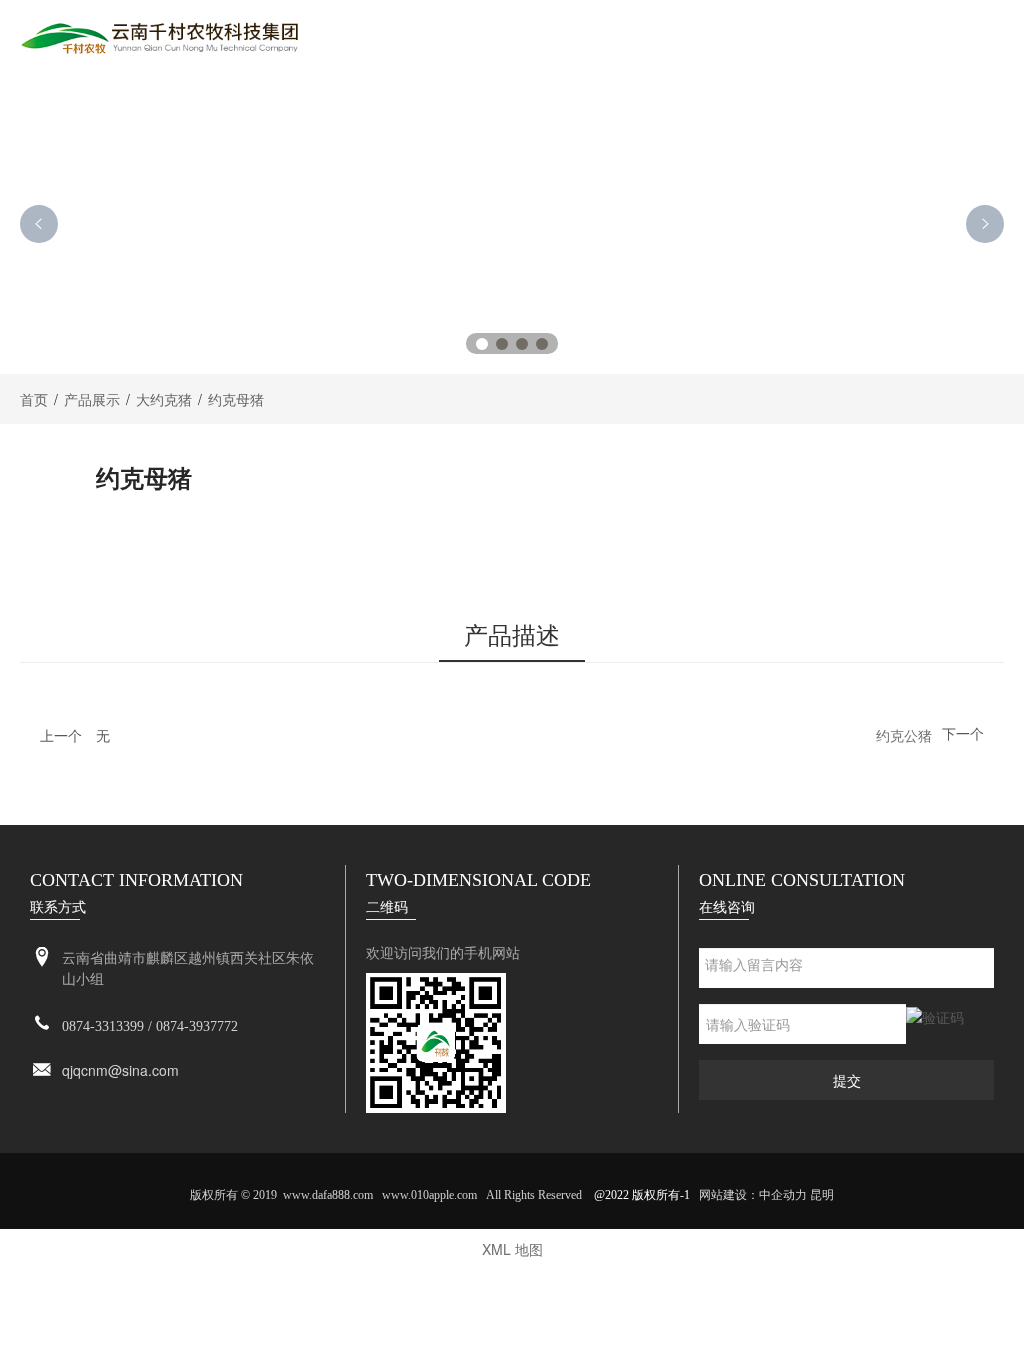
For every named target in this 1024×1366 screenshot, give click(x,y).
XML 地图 (512, 1249)
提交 (847, 1080)
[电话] (42, 1024)
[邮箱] (42, 1070)
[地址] (42, 957)
